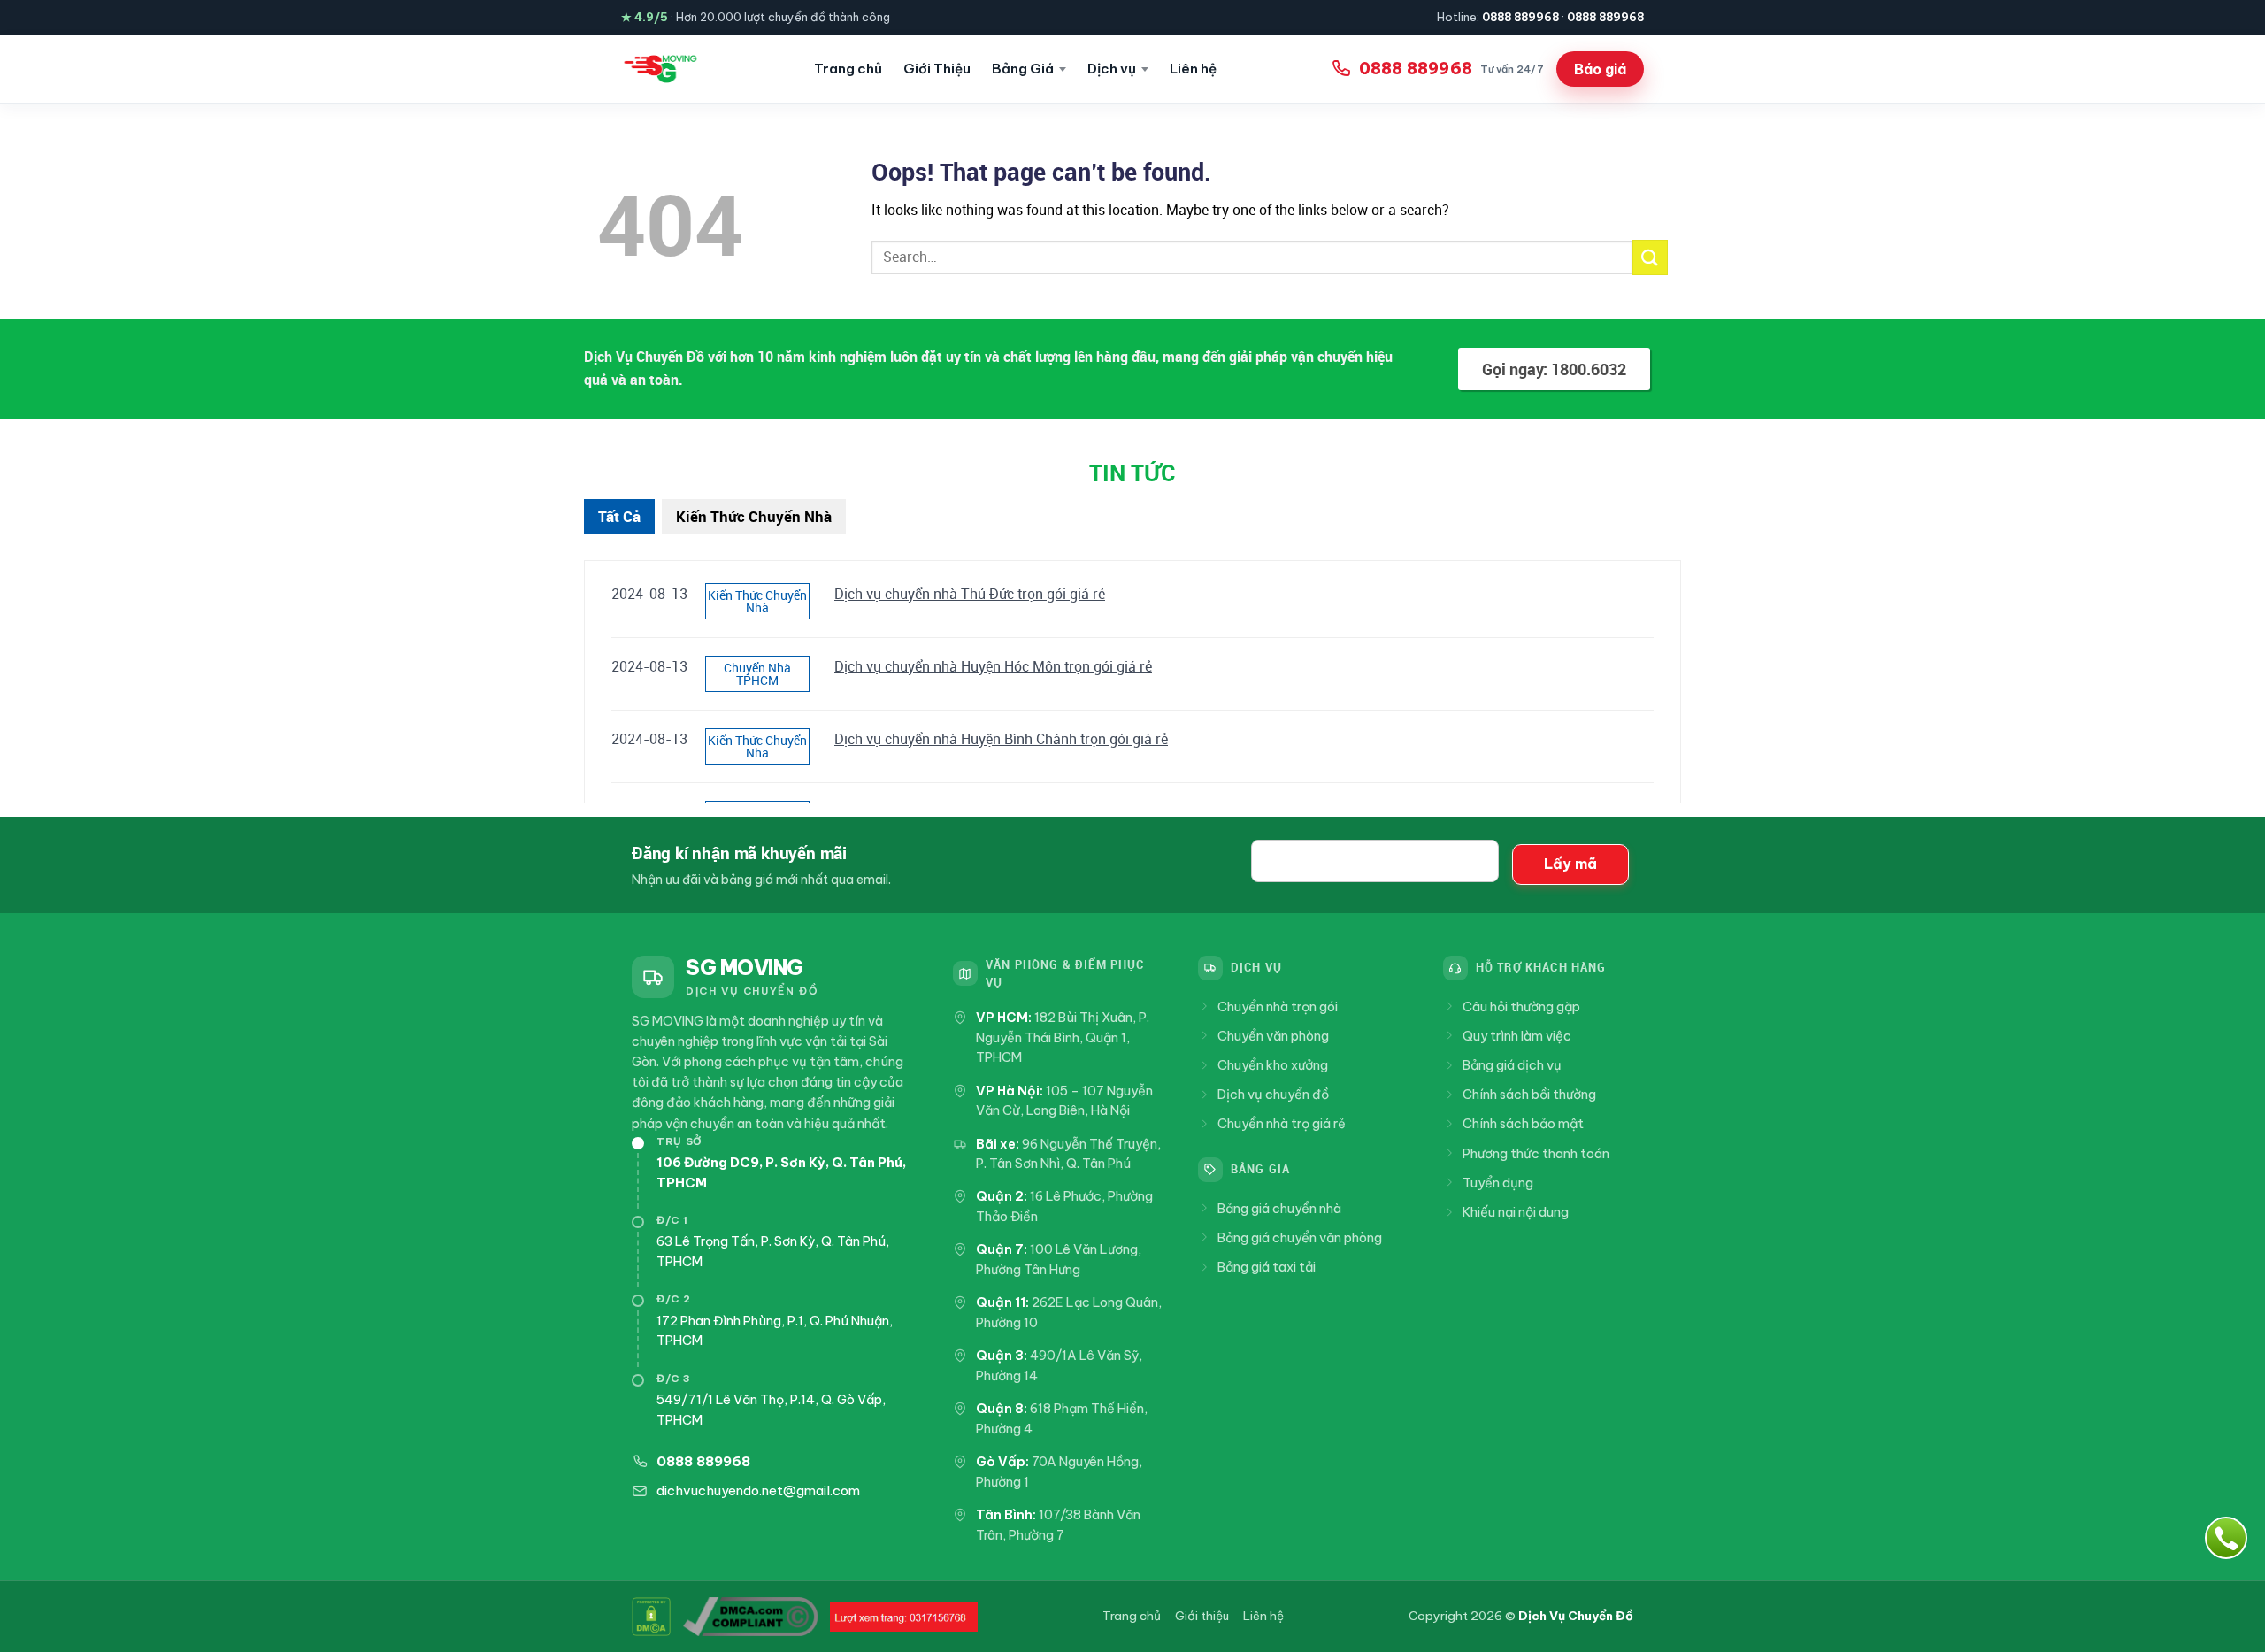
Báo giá (1600, 69)
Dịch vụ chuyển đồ (1273, 1094)
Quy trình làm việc (1517, 1036)
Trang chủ (848, 69)
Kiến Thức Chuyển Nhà (754, 516)
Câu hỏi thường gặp (1521, 1007)
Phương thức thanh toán (1536, 1153)
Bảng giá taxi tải (1267, 1267)
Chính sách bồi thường (1529, 1094)
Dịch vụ (1112, 69)
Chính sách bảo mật (1523, 1123)
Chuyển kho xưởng (1273, 1065)
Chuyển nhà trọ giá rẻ (1282, 1123)
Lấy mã (1570, 864)
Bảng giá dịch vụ (1512, 1065)
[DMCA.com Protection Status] (651, 1617)
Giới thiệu (1202, 1616)
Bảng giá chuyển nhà (1279, 1208)
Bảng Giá (1023, 69)
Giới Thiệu (937, 69)
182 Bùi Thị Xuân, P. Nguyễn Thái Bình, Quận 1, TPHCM (1063, 1037)
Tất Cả (619, 516)
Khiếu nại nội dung (1516, 1212)
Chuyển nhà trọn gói (1278, 1007)
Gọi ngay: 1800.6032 (1554, 369)
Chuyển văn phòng (1273, 1036)
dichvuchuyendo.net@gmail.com (758, 1491)
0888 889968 (1520, 17)
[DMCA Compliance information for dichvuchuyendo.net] (750, 1617)
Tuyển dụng (1498, 1183)
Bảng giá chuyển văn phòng (1300, 1237)
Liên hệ (1193, 69)
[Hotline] (2226, 1538)
